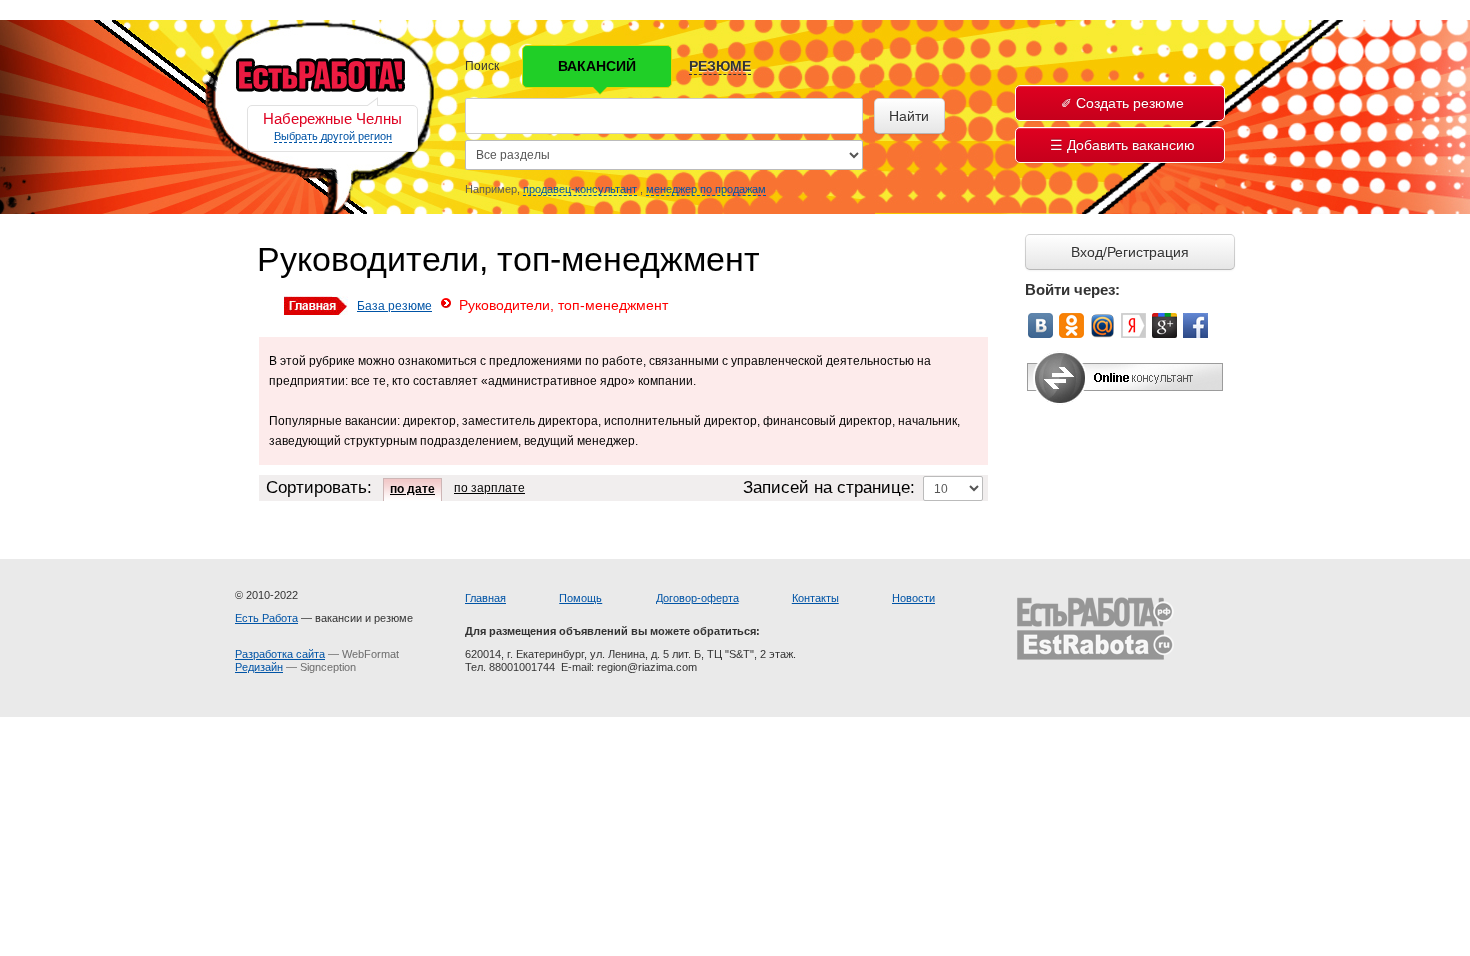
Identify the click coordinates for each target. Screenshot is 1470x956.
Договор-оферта (697, 598)
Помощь (580, 598)
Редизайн (259, 667)
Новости (913, 598)
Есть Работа (266, 618)
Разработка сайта (280, 654)
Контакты (815, 598)
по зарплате (489, 488)
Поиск (482, 66)
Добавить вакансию (1131, 145)
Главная (485, 598)
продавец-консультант (580, 189)
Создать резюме (1130, 103)
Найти (909, 116)
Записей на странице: (829, 487)
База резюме (394, 306)
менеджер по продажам (706, 189)
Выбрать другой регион (333, 136)
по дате (412, 489)
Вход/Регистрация (1130, 252)
